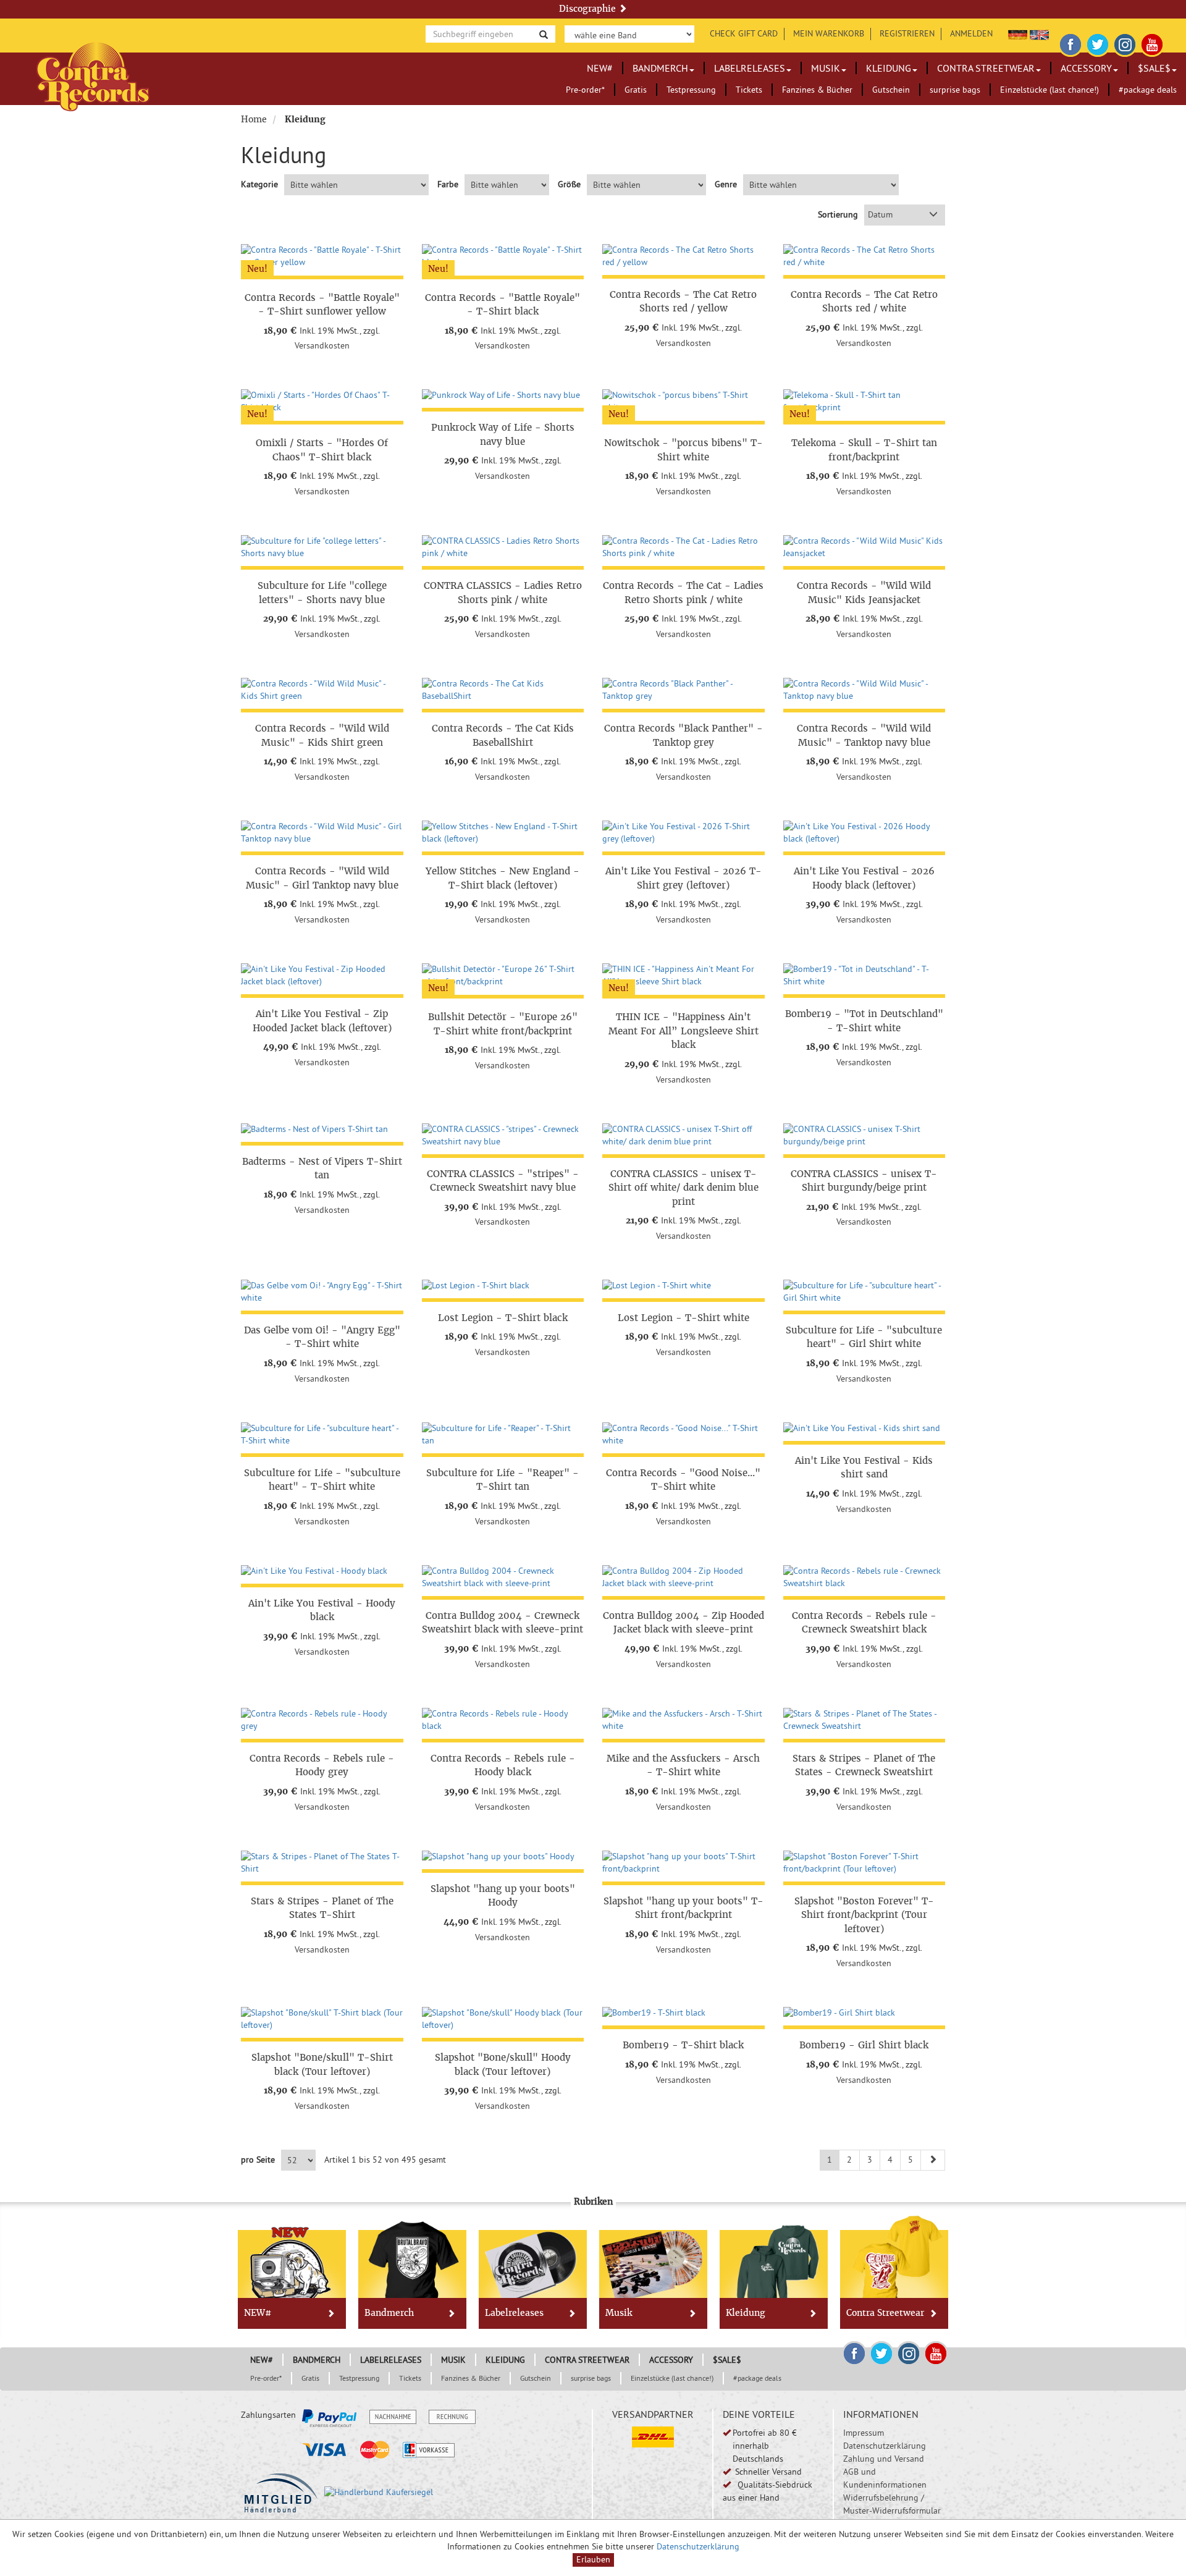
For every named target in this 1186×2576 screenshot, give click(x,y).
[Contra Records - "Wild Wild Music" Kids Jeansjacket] (864, 547)
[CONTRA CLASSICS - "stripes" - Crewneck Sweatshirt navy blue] (503, 1136)
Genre (726, 184)
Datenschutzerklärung (885, 2446)
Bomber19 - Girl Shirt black (864, 2045)
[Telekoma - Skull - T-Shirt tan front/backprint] (864, 402)
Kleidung (889, 68)
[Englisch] (1039, 33)
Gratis (636, 90)
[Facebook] (1070, 43)
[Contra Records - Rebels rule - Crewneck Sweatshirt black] (864, 1577)
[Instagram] (1125, 43)
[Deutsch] (1018, 33)
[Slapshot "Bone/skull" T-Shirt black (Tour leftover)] (322, 2019)
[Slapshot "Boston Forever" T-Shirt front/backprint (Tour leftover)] (864, 1863)
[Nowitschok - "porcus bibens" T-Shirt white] (683, 402)
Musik (826, 68)
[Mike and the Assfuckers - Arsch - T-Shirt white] (683, 1720)
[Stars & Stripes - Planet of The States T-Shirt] (322, 1863)
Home (254, 119)
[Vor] (933, 2160)
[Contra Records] (93, 76)
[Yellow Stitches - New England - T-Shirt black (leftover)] (503, 833)
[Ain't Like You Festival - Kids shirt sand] (864, 1429)
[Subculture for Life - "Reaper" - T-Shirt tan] (503, 1435)
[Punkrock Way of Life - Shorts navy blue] (503, 395)
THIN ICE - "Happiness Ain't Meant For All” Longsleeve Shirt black (683, 1031)
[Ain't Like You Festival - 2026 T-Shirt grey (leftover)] (683, 833)
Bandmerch (660, 68)
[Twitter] (1098, 43)
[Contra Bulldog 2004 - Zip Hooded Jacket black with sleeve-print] (683, 1577)
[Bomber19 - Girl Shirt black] (864, 2013)
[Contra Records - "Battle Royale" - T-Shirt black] (503, 256)
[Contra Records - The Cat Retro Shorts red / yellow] (683, 256)
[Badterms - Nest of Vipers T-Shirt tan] (322, 1130)
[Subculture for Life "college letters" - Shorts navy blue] (322, 547)
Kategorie (259, 184)
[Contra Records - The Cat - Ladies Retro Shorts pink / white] (683, 547)
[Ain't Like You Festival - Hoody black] (322, 1571)
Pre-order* (585, 90)
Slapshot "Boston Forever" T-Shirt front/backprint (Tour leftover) (864, 1915)
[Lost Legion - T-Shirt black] (503, 1286)
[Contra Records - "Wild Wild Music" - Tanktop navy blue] (864, 690)
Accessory (1086, 68)
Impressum (864, 2433)
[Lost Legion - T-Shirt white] (683, 1286)
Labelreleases (750, 68)
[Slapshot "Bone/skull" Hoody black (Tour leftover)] (503, 2019)
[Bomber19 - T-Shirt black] (683, 2013)
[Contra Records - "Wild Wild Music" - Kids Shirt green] (322, 690)
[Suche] (544, 34)
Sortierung (838, 214)
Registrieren (907, 33)
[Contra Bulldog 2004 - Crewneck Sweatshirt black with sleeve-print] (503, 1577)
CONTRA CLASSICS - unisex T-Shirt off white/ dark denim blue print (683, 1188)
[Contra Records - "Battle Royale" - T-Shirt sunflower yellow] (322, 256)
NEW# (600, 68)
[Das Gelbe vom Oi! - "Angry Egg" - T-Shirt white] (322, 1292)
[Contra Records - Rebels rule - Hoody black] (503, 1720)
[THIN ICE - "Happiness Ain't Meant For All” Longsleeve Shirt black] (683, 976)
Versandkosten (322, 345)
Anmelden (971, 33)
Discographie (589, 9)
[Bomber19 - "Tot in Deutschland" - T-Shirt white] (864, 976)
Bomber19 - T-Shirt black (683, 2045)
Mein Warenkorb (829, 33)
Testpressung (691, 90)
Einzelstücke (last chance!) (1049, 90)
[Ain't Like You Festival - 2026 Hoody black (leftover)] (864, 833)
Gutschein (891, 90)
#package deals (1148, 90)
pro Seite (258, 2160)
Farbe (448, 184)
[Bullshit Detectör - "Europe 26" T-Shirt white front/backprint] (503, 976)
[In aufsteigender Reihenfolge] (933, 215)
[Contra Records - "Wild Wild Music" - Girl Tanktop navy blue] (322, 833)
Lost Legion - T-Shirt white (683, 1318)
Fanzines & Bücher (817, 90)
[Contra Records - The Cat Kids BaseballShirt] (503, 690)
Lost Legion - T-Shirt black (503, 1318)
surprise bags (955, 90)
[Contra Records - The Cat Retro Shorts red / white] (864, 256)
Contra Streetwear (986, 68)
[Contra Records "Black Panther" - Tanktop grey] (683, 690)
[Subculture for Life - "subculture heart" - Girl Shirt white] (864, 1292)
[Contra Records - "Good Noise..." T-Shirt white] (683, 1435)
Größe (569, 184)
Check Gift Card (744, 33)
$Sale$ (1154, 68)
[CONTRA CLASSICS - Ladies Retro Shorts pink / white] (503, 547)
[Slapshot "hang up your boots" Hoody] (503, 1857)
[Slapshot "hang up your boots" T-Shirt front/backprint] (683, 1863)
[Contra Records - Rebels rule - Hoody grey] (322, 1720)
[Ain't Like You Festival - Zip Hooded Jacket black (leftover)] (322, 976)
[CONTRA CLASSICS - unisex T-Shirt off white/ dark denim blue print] (683, 1136)
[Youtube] (1152, 43)
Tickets (749, 90)
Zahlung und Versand (884, 2459)
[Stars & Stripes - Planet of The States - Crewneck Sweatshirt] (864, 1720)
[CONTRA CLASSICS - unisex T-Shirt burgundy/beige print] (864, 1136)
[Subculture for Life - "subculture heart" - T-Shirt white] (322, 1435)
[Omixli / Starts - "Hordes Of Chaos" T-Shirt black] (322, 402)
